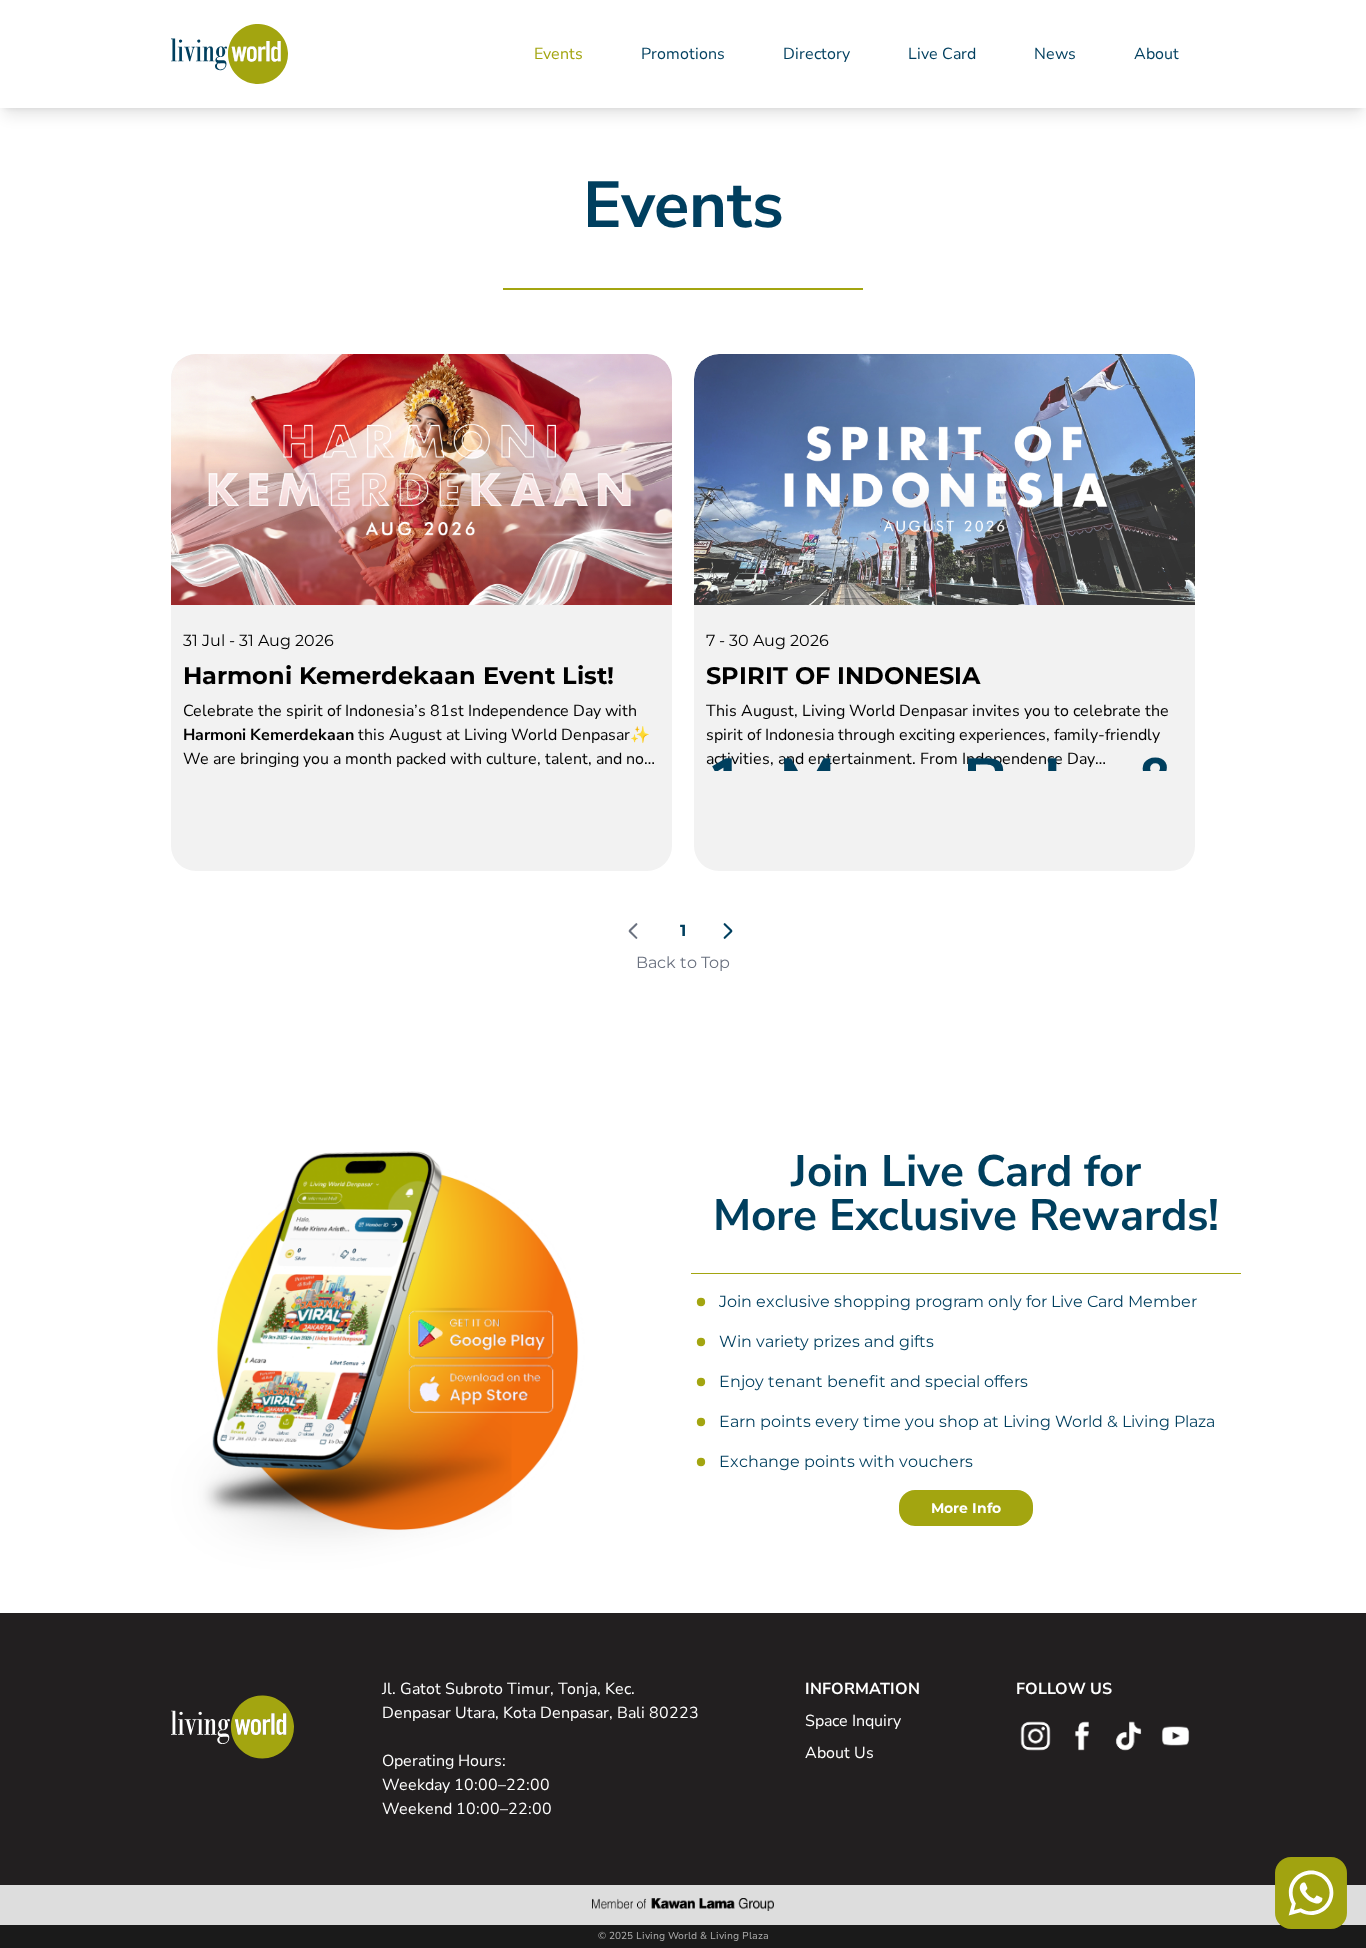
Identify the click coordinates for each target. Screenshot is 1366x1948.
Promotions (683, 54)
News (1055, 54)
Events (558, 54)
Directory (816, 54)
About (1156, 54)
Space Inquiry (853, 1721)
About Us (839, 1753)
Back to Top (683, 962)
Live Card (942, 54)
